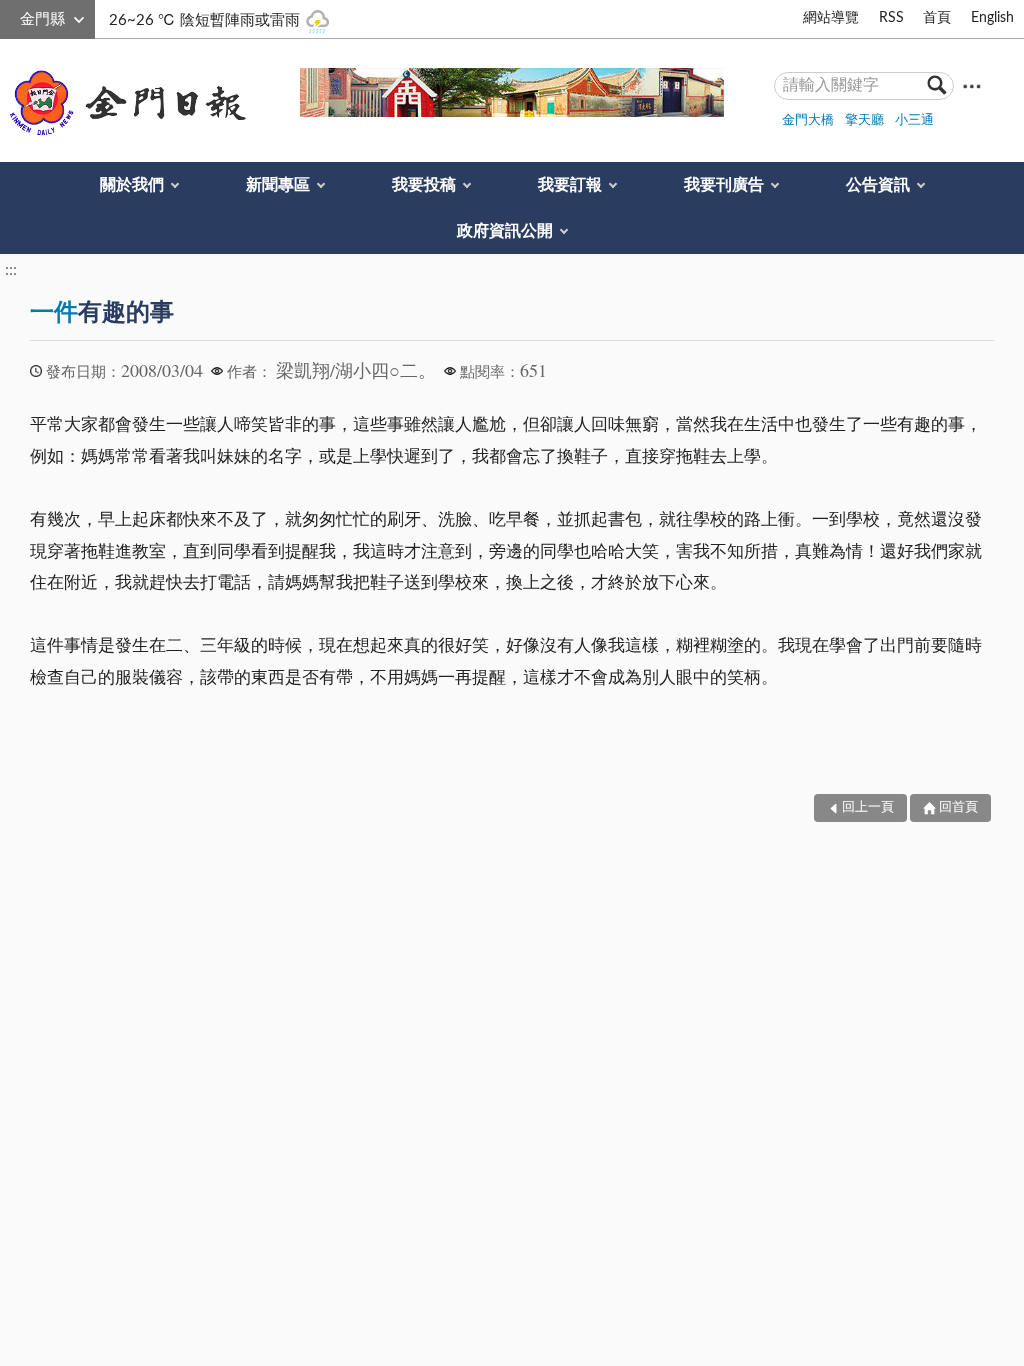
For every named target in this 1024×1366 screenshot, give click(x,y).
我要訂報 (570, 185)
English (992, 18)
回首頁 (958, 807)
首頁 (937, 18)
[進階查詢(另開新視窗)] (972, 85)
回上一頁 (868, 807)
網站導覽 (831, 18)
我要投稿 (424, 185)
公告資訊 (878, 185)
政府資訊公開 (505, 231)
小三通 (914, 120)
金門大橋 (808, 120)
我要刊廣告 (724, 185)
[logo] (124, 103)
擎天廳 (864, 120)
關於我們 (132, 185)
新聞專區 (278, 185)
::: (11, 16)
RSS (891, 18)
